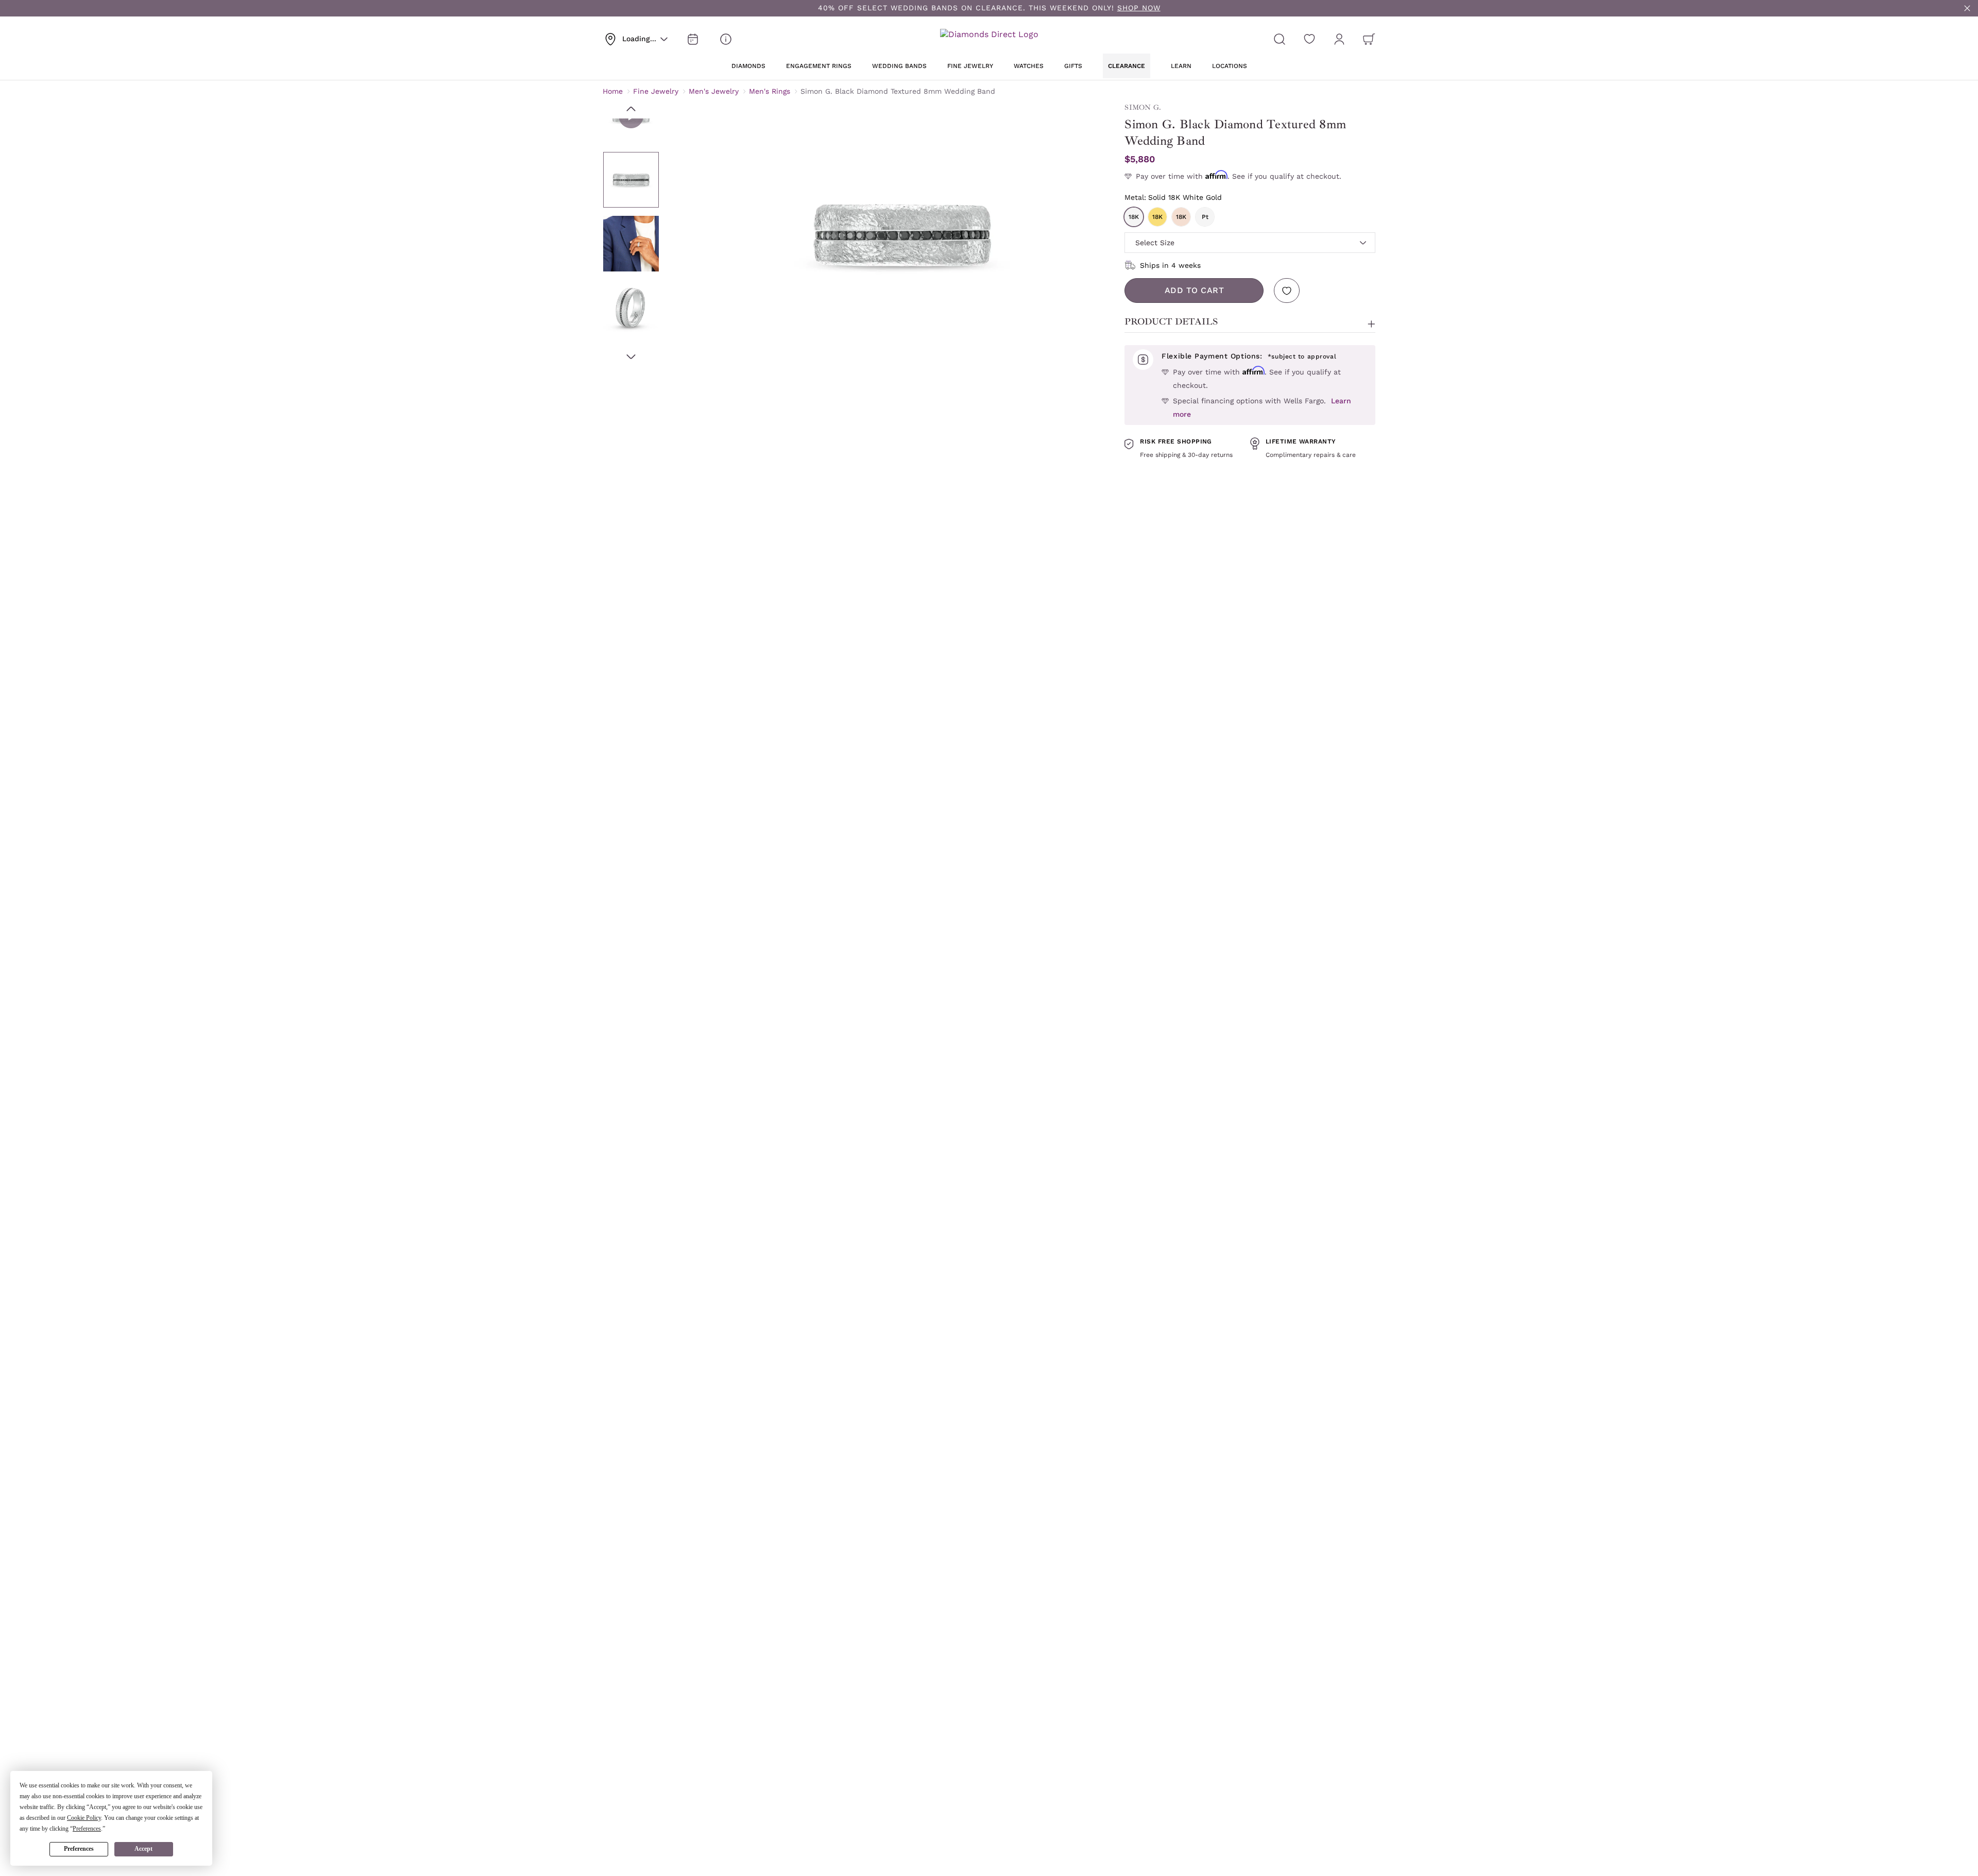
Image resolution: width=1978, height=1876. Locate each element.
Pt (1205, 217)
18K (1134, 217)
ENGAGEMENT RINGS (819, 66)
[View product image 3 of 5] (631, 308)
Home (613, 91)
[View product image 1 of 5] (631, 180)
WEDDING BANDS (899, 66)
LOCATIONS (1230, 66)
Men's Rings (770, 91)
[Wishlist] (1309, 39)
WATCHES (1029, 66)
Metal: (1173, 197)
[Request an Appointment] (693, 39)
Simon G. (1143, 107)
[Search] (1280, 39)
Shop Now (1139, 8)
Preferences (79, 1849)
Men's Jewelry (714, 91)
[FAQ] (726, 39)
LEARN (1181, 66)
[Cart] (1369, 39)
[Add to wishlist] (1287, 291)
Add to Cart (1195, 290)
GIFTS (1073, 66)
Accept (143, 1849)
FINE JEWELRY (970, 66)
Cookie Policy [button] (84, 1818)
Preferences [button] (87, 1829)
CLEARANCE (1127, 66)
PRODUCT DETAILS (1171, 321)
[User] (1339, 39)
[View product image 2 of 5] (631, 244)
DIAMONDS (748, 66)
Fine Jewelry (656, 91)
